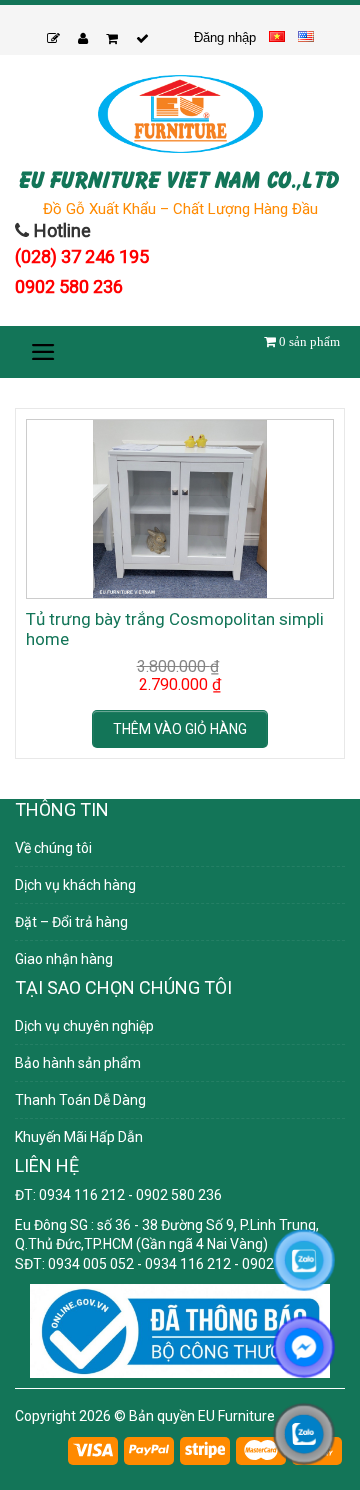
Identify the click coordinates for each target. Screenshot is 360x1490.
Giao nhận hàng (64, 959)
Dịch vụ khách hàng (75, 885)
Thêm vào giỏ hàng (180, 729)
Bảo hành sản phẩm (78, 1063)
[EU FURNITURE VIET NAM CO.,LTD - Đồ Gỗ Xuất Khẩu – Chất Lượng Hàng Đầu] (180, 114)
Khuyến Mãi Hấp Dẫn (79, 1137)
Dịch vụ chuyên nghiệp (84, 1026)
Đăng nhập (225, 37)
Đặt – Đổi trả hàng (71, 922)
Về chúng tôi (53, 848)
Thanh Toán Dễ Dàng (80, 1100)
